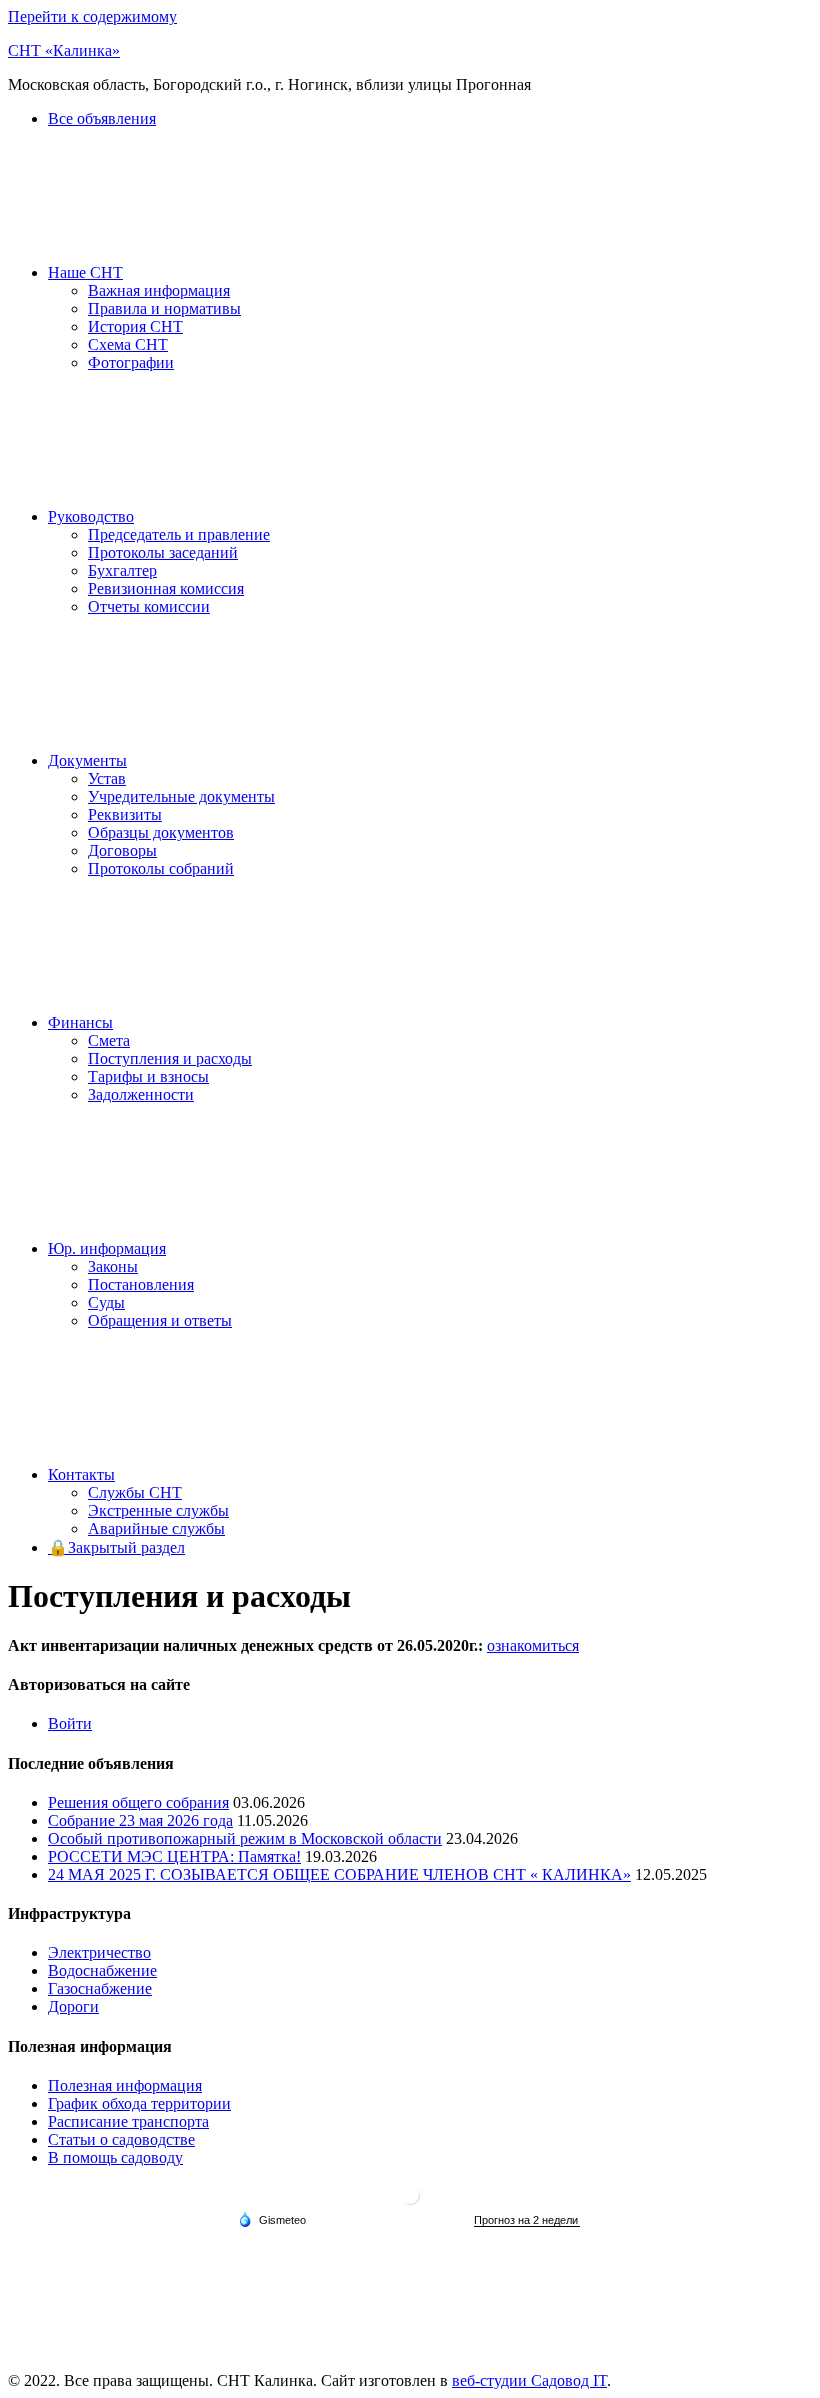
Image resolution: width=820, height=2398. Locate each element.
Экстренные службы (158, 1510)
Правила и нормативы (164, 308)
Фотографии (131, 362)
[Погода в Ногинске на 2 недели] (527, 2220)
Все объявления (102, 118)
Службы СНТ (135, 1492)
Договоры (122, 850)
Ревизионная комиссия (166, 588)
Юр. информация (107, 1248)
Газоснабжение (100, 1988)
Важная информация (159, 290)
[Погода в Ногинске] (410, 2202)
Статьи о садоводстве (121, 2139)
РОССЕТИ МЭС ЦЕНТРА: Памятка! (174, 1856)
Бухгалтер (122, 570)
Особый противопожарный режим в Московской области (245, 1838)
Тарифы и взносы (148, 1076)
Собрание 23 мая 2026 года (140, 1820)
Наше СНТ (85, 272)
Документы (87, 760)
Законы (113, 1266)
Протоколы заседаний (163, 552)
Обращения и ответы (160, 1320)
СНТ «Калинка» (64, 50)
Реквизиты (125, 814)
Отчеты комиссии (149, 606)
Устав (107, 778)
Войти (70, 1723)
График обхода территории (139, 2103)
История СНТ (135, 326)
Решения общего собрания (138, 1802)
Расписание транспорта (128, 2121)
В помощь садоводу (115, 2157)
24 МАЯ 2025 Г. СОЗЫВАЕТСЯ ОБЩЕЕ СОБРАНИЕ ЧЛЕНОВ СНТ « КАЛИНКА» (339, 1874)
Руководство (91, 516)
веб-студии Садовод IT (529, 2380)
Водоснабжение (102, 1970)
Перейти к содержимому (92, 16)
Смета (109, 1040)
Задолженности (141, 1094)
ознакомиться (533, 1645)
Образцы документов (161, 832)
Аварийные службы (156, 1528)
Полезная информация (125, 2085)
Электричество (99, 1952)
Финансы (80, 1022)
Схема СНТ (128, 344)
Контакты (81, 1474)
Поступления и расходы (170, 1058)
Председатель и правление (179, 534)
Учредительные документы (181, 796)
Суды (106, 1302)
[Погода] (272, 2219)
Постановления (141, 1284)
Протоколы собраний (161, 868)
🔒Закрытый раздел (116, 1547)
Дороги (73, 2006)
